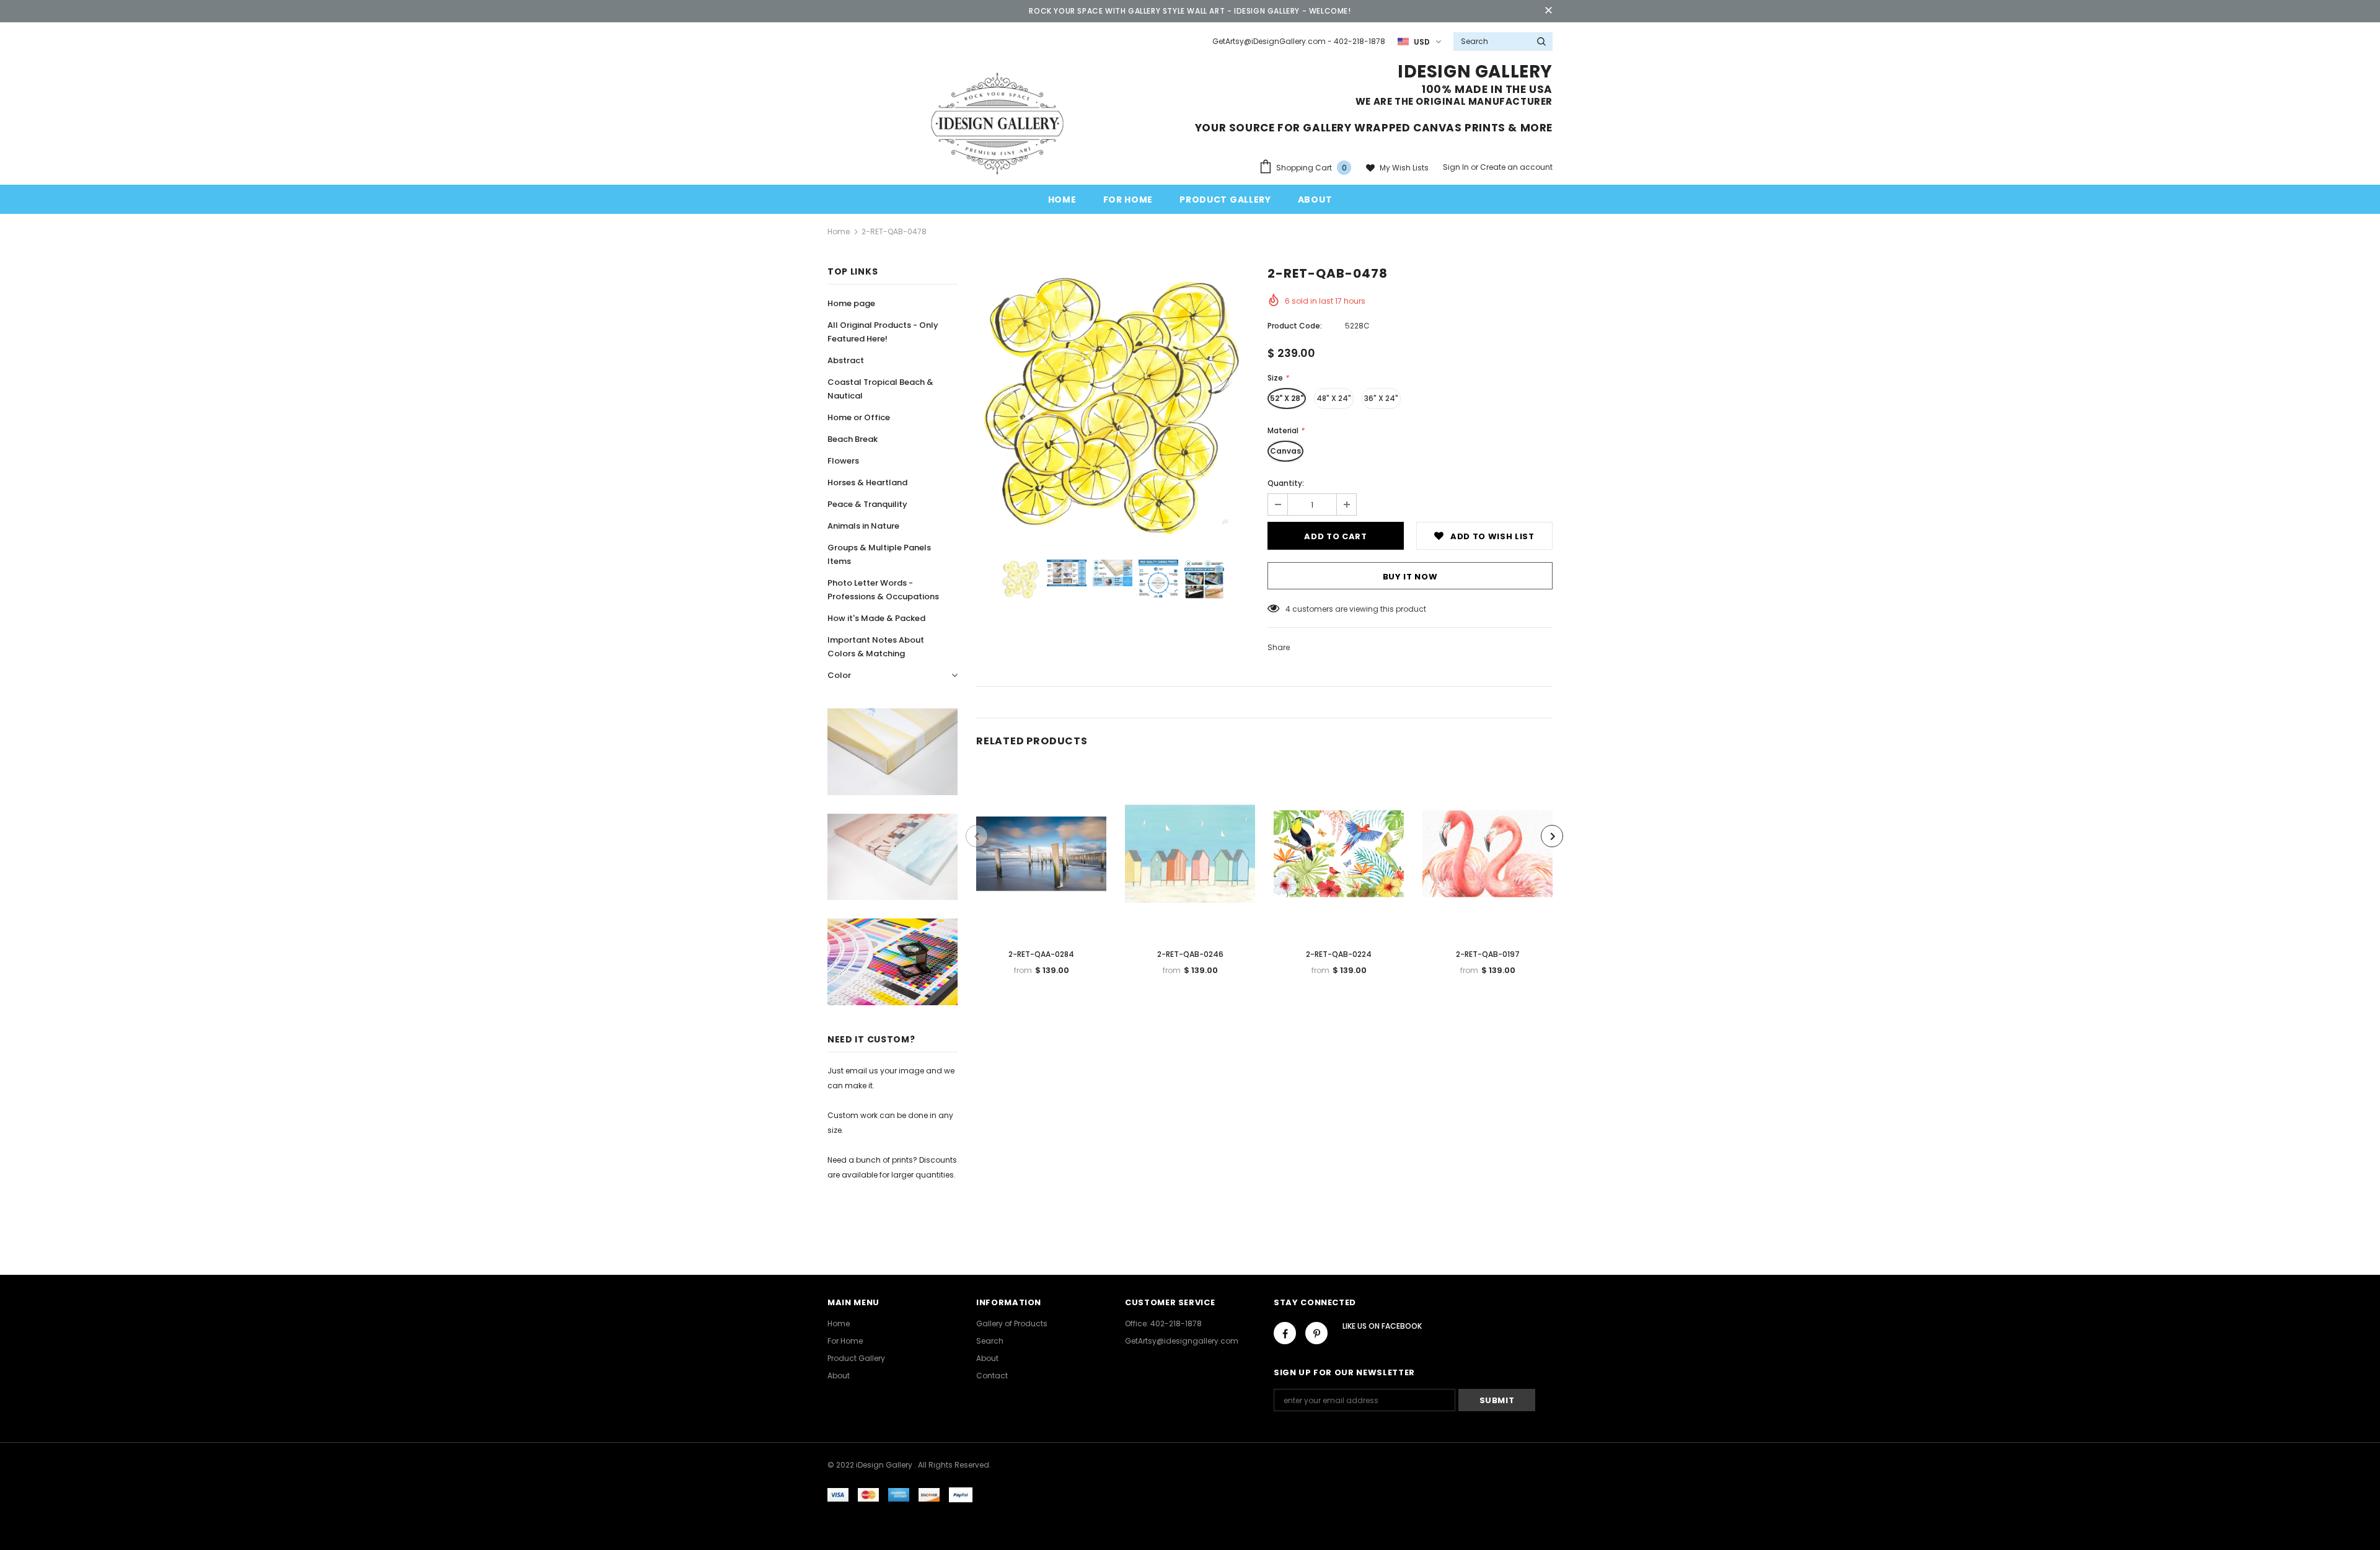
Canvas (1285, 451)
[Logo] (997, 123)
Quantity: (1286, 483)
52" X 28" (1287, 398)
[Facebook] (1285, 1333)
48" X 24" (1334, 398)
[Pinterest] (1316, 1333)
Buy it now (1410, 577)
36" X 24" (1381, 398)
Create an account (1516, 167)
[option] (1113, 405)
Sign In (1457, 167)
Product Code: (1295, 326)
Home (839, 231)
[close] (1548, 11)
